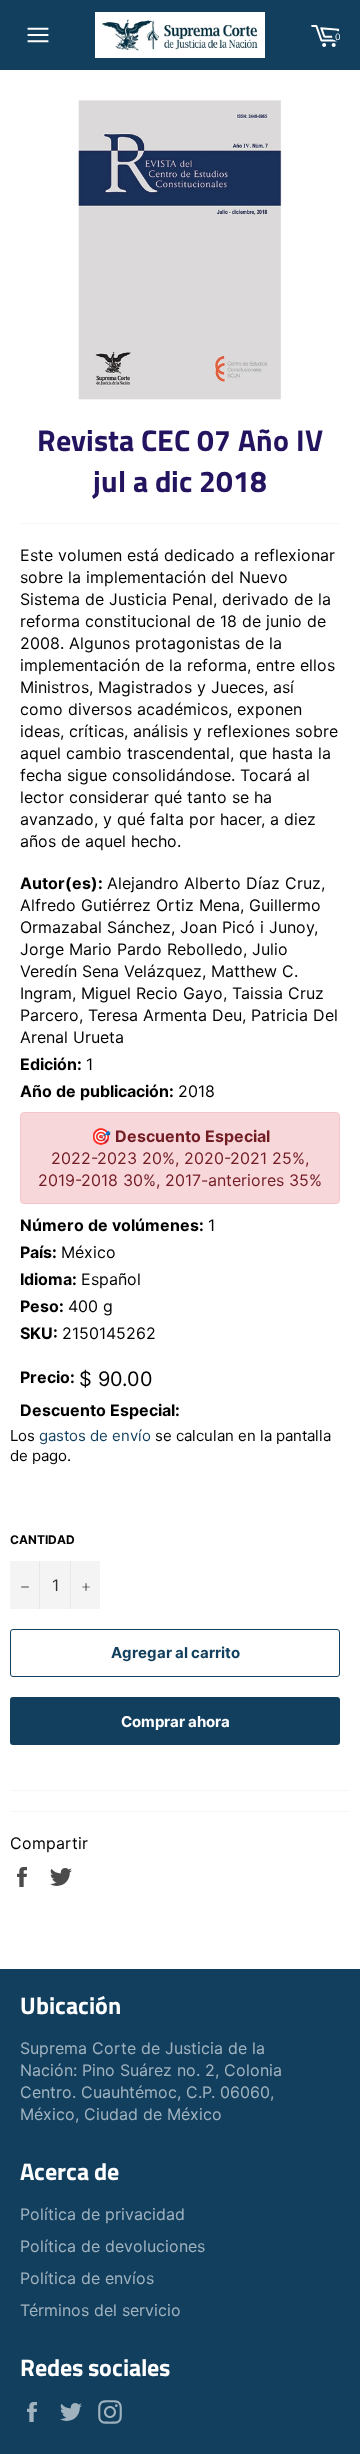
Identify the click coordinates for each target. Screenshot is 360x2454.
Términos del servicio (100, 2310)
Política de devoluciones (112, 2246)
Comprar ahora (175, 1721)
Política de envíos (87, 2278)
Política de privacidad (102, 2214)
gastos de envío (95, 1435)
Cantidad (42, 1539)
